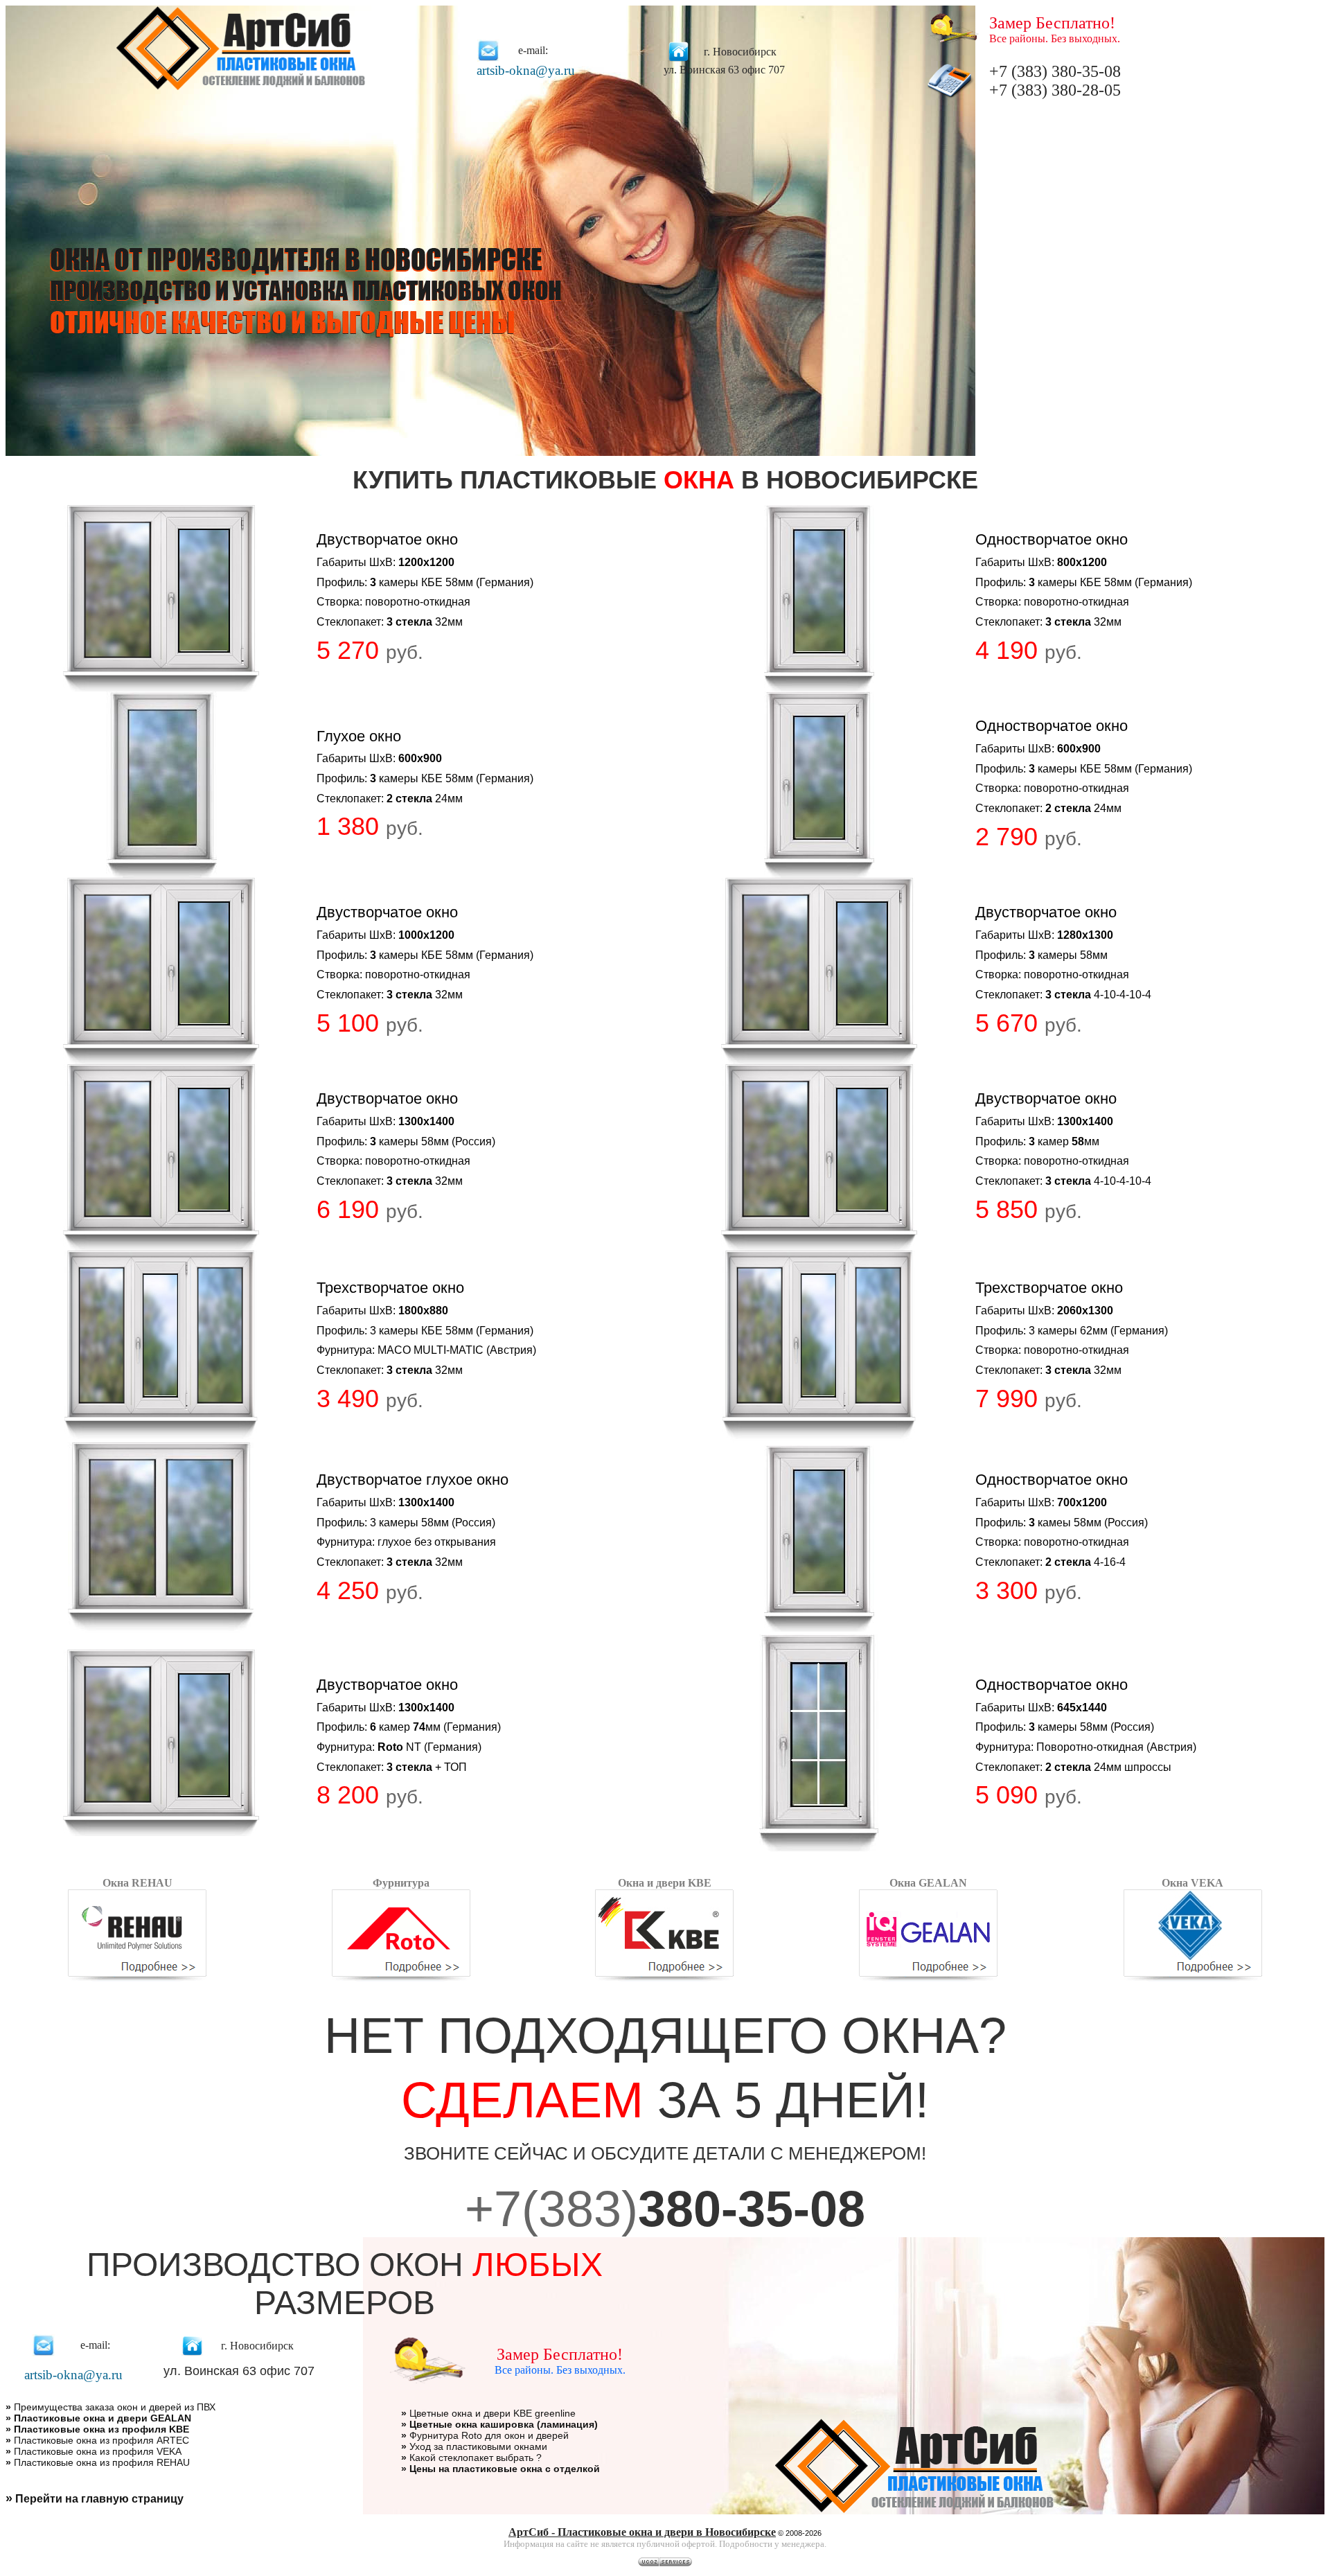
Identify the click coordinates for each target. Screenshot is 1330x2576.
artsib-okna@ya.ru (526, 70)
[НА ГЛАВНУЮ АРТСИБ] (241, 88)
